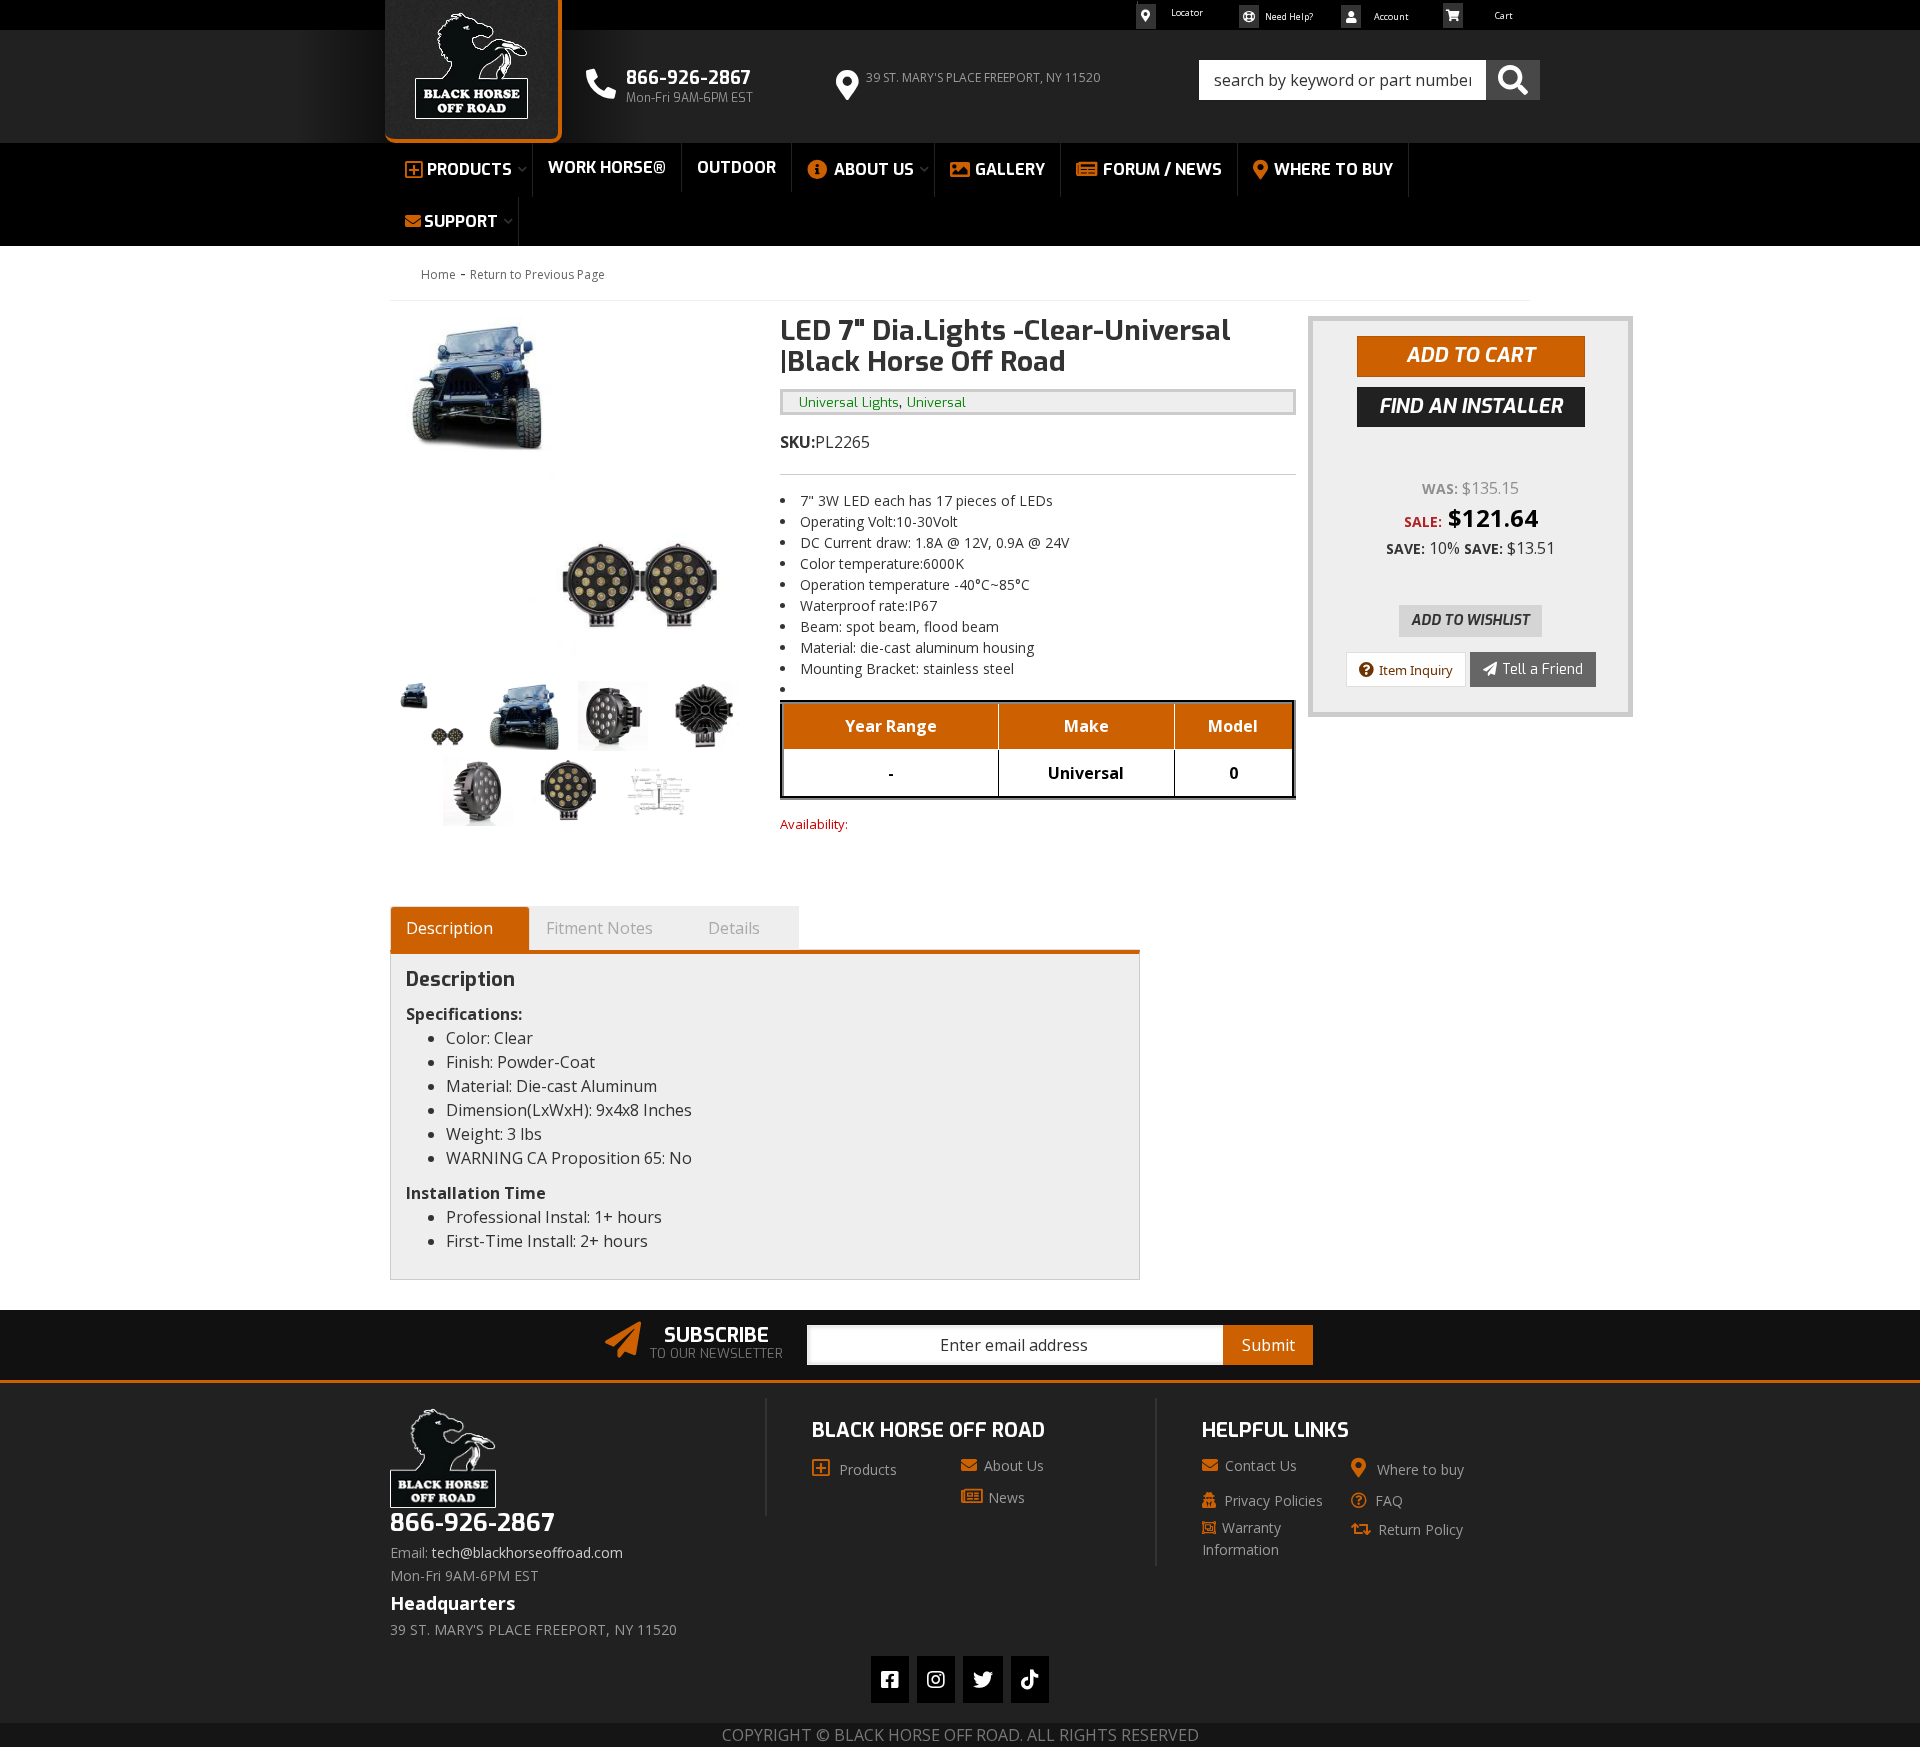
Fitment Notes (599, 928)
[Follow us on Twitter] (983, 1679)
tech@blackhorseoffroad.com (527, 1553)
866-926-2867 (472, 1523)
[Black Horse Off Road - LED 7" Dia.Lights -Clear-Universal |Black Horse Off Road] (570, 491)
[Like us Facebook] (890, 1679)
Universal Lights (849, 402)
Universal (936, 402)
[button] (1369, 80)
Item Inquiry (1416, 670)
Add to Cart (1470, 355)
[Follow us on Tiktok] (1030, 1679)
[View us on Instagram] (936, 1679)
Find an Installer (1471, 406)
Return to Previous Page (537, 274)
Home (438, 274)
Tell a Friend (1542, 669)
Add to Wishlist (1470, 620)
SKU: (797, 442)
